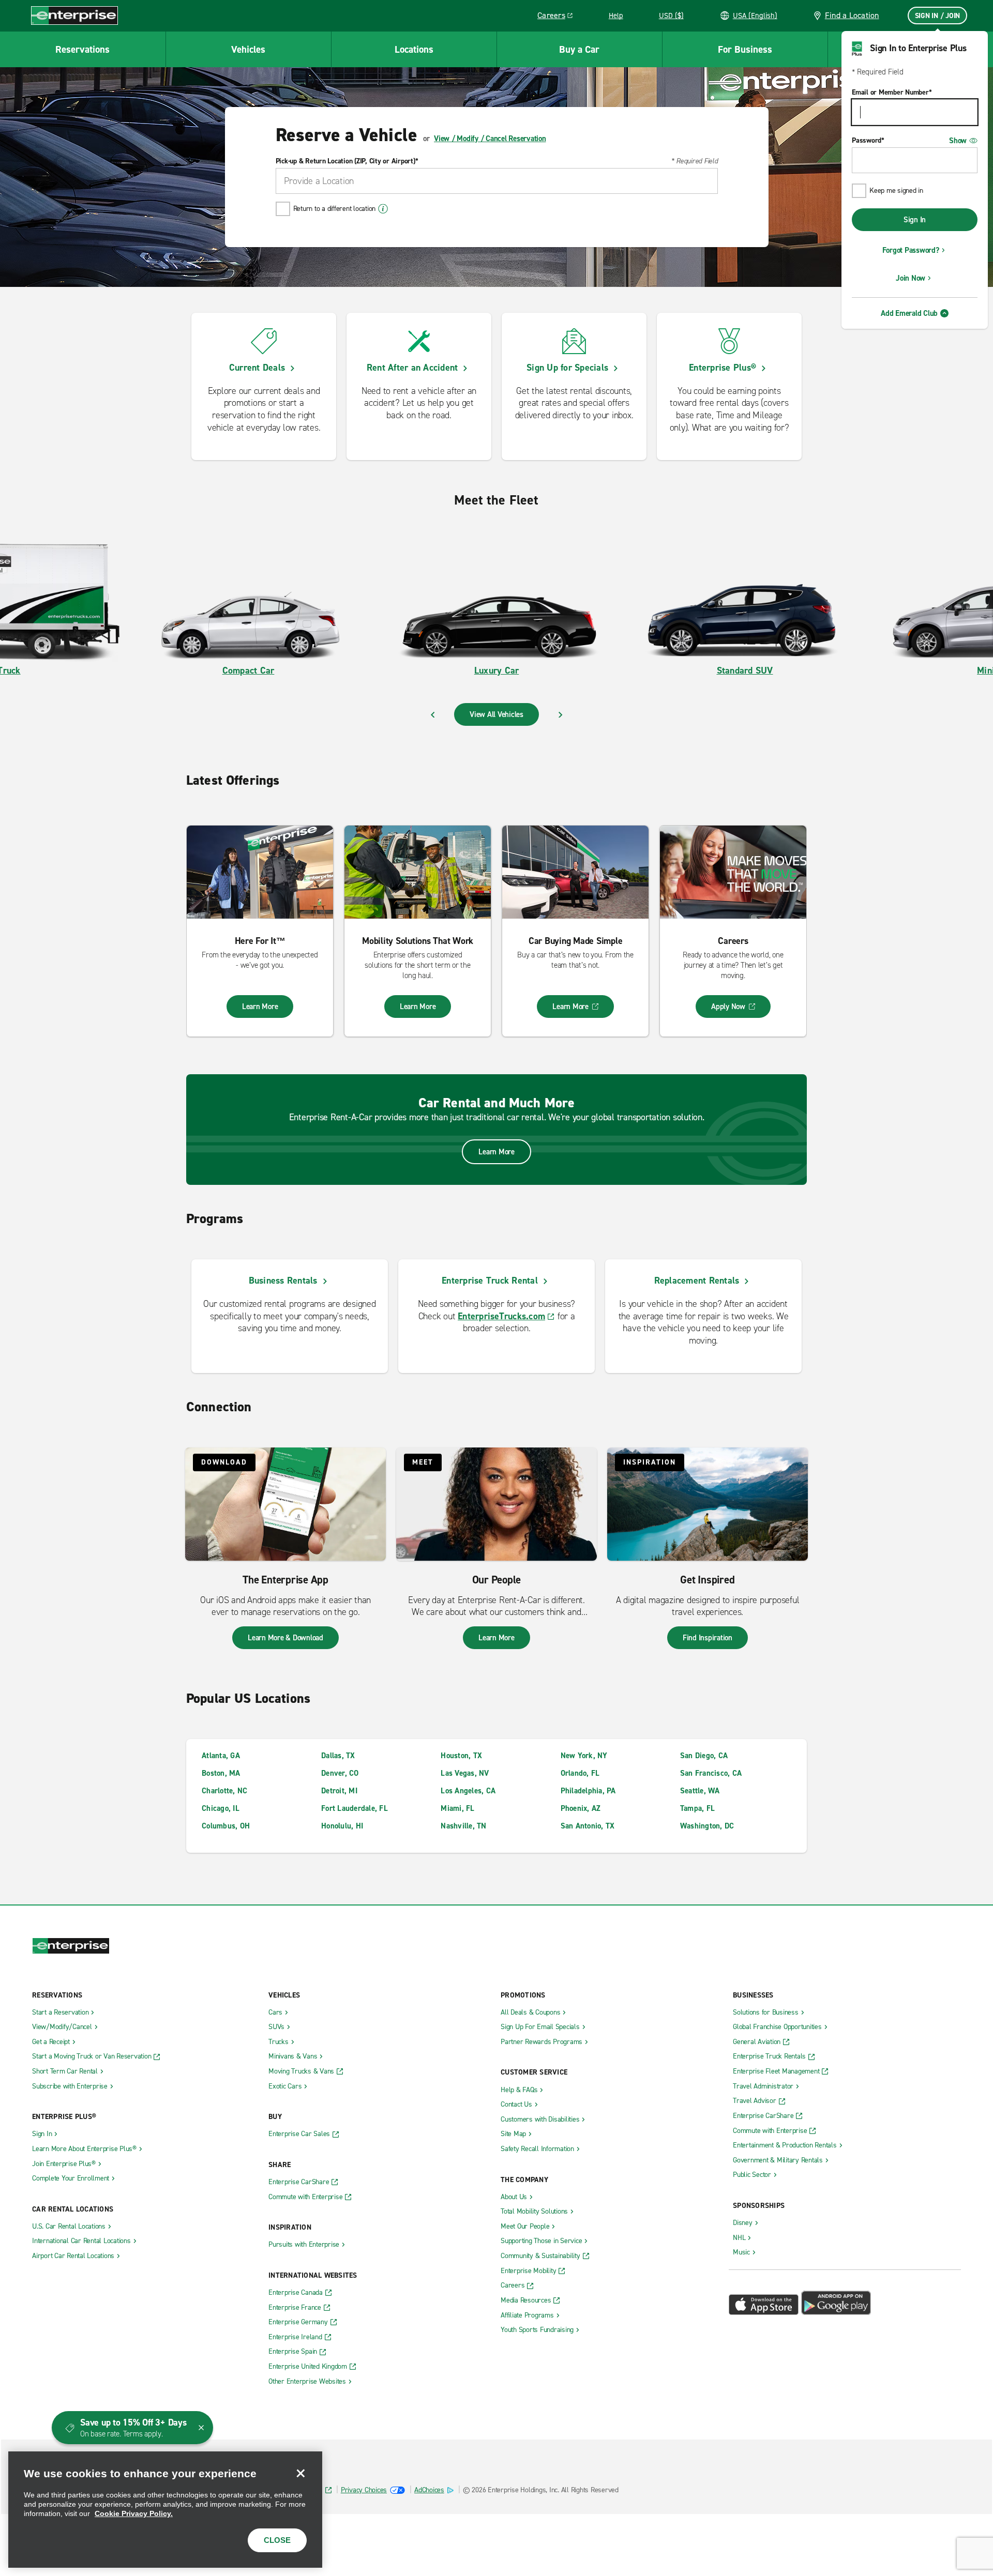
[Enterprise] (74, 15)
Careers (559, 17)
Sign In (915, 220)
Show (958, 141)
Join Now (911, 278)
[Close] (300, 2473)
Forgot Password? (911, 250)
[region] (165, 2510)
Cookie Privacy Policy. (134, 2513)
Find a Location (852, 15)
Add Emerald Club (909, 313)
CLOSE (277, 2540)
